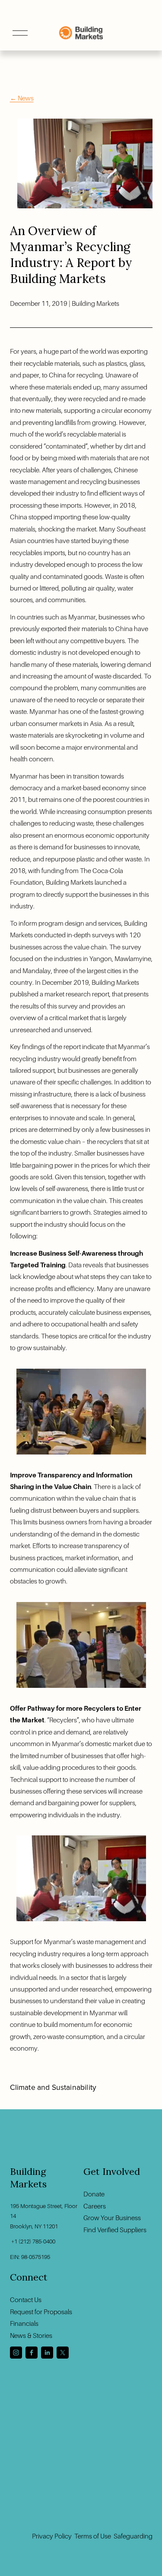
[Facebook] (32, 2353)
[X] (63, 2353)
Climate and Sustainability (53, 2087)
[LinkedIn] (47, 2353)
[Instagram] (16, 2353)
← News (22, 98)
